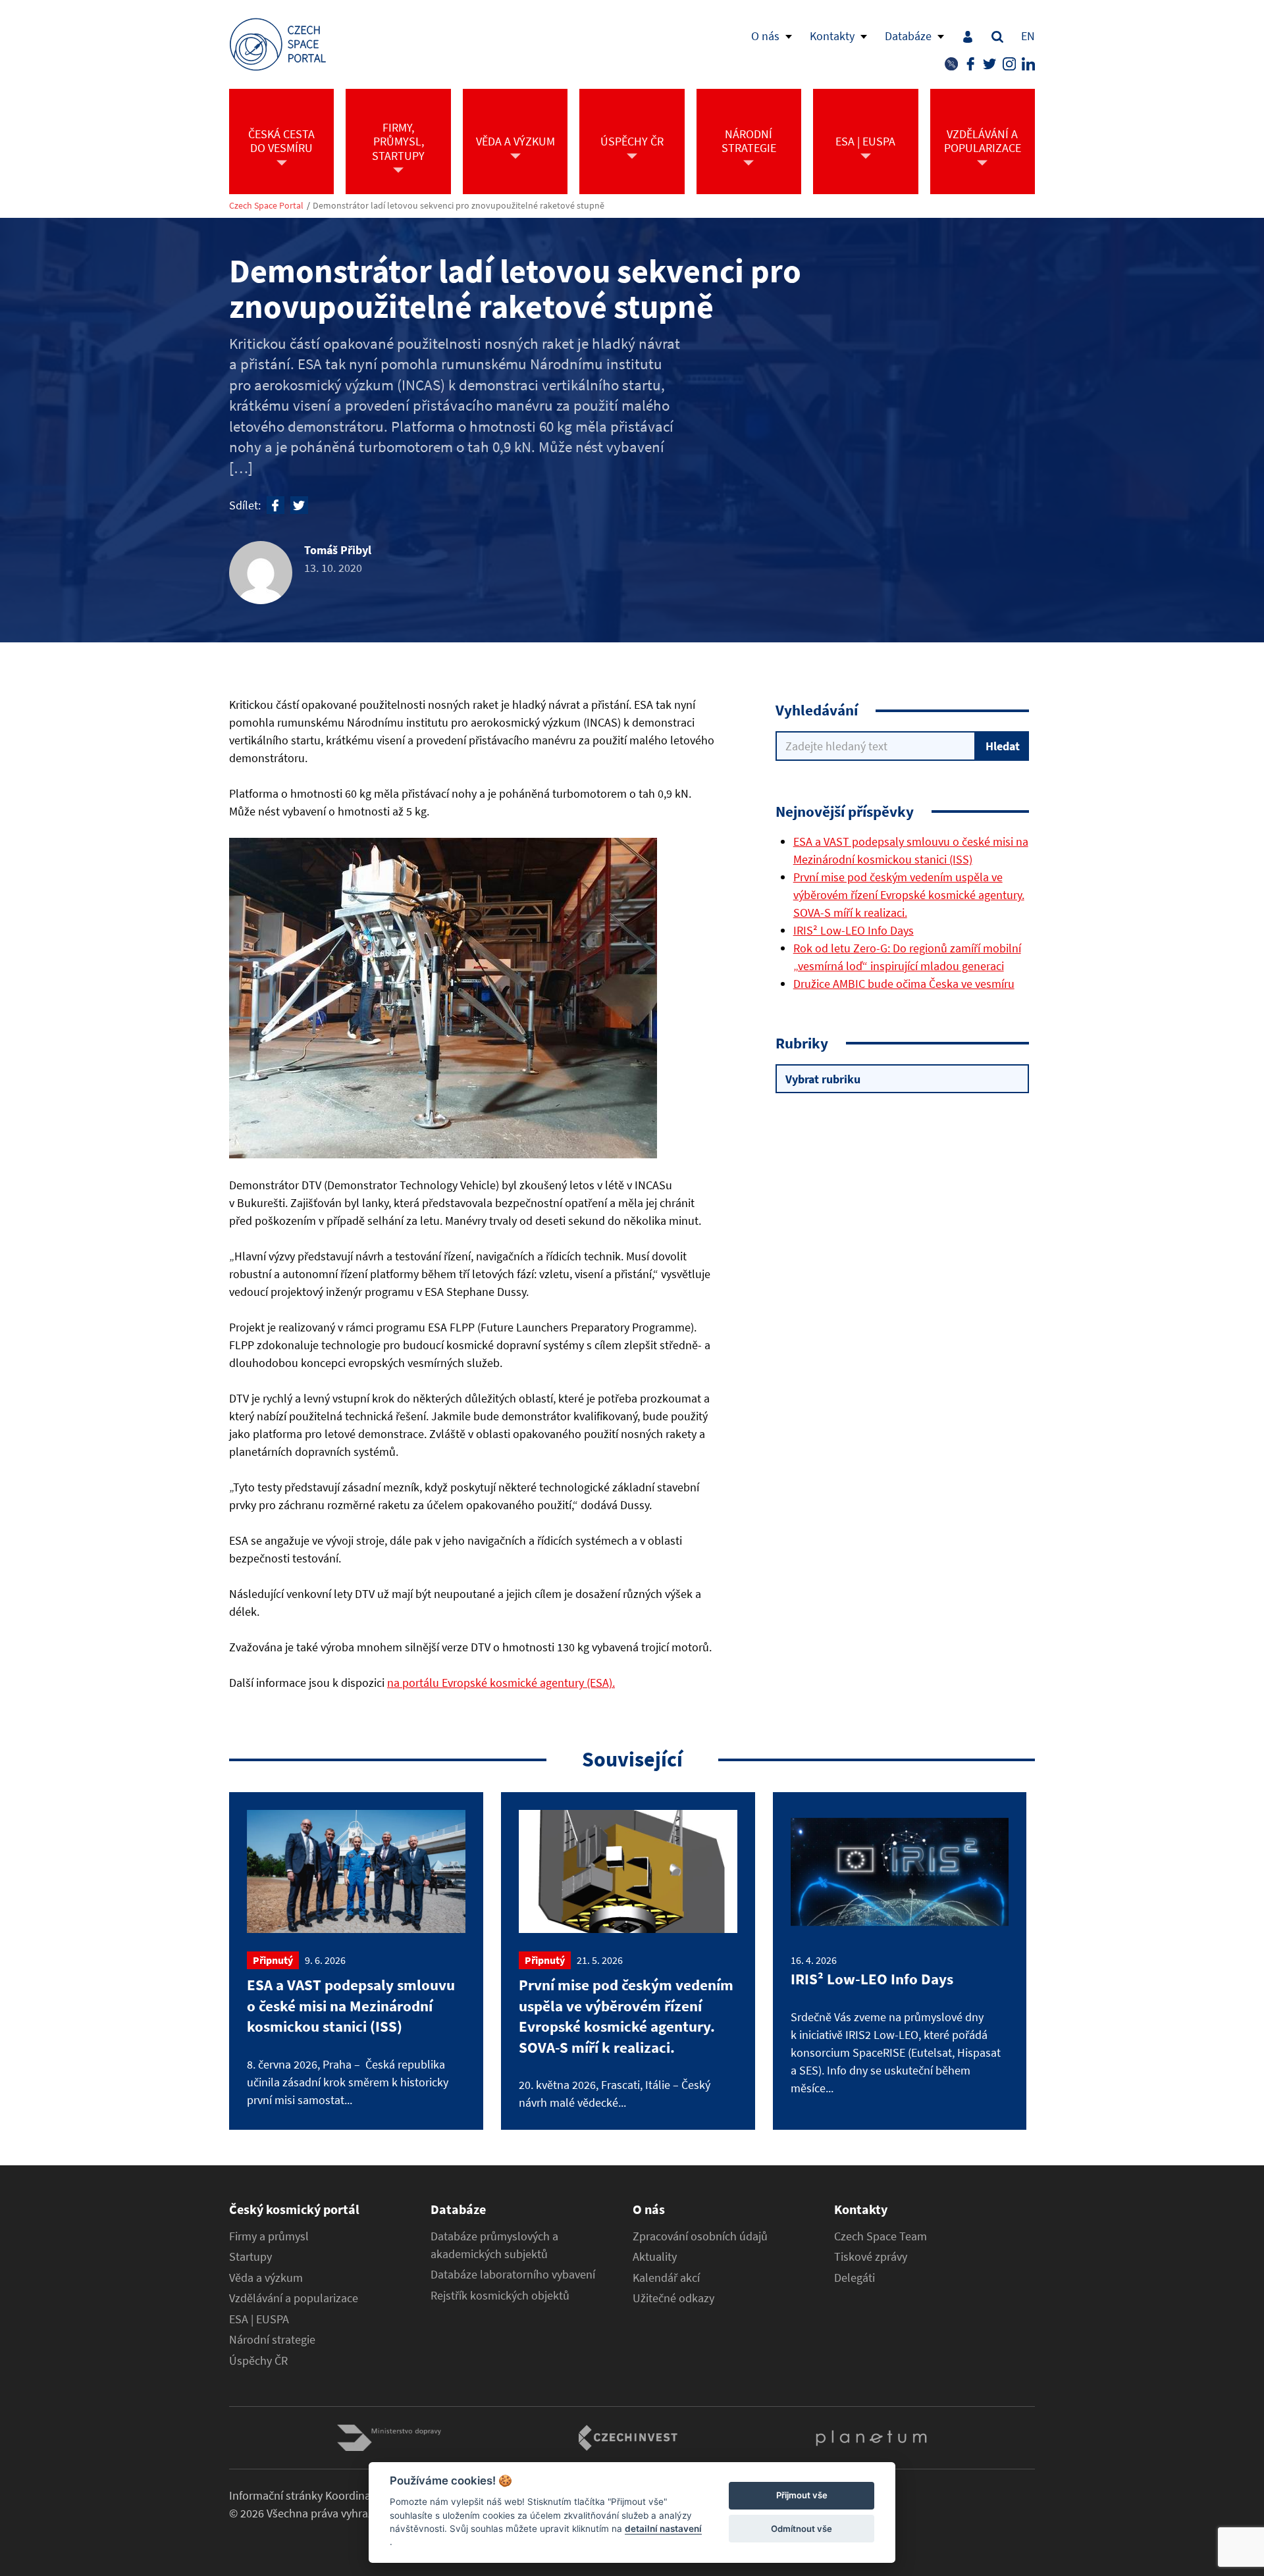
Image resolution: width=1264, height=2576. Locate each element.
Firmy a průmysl (269, 2236)
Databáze (908, 36)
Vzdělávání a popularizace (294, 2298)
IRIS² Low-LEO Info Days (854, 930)
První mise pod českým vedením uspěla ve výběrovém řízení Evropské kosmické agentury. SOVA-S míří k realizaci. (909, 895)
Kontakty (832, 36)
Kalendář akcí (666, 2278)
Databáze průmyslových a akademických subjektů (494, 2245)
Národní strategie (272, 2340)
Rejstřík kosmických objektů (500, 2296)
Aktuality (655, 2257)
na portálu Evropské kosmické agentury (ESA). (501, 1683)
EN (1028, 36)
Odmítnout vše (802, 2529)
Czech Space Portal (266, 206)
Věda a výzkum (266, 2278)
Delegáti (855, 2278)
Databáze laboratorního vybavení (513, 2275)
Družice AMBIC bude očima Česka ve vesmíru (904, 984)
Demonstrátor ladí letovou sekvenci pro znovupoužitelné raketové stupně (459, 206)
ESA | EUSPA (259, 2319)
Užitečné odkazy (673, 2298)
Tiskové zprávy (871, 2257)
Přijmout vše (802, 2496)
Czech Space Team (881, 2236)
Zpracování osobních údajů (700, 2236)
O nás (765, 36)
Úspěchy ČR (258, 2361)
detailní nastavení (663, 2529)
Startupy (250, 2257)
